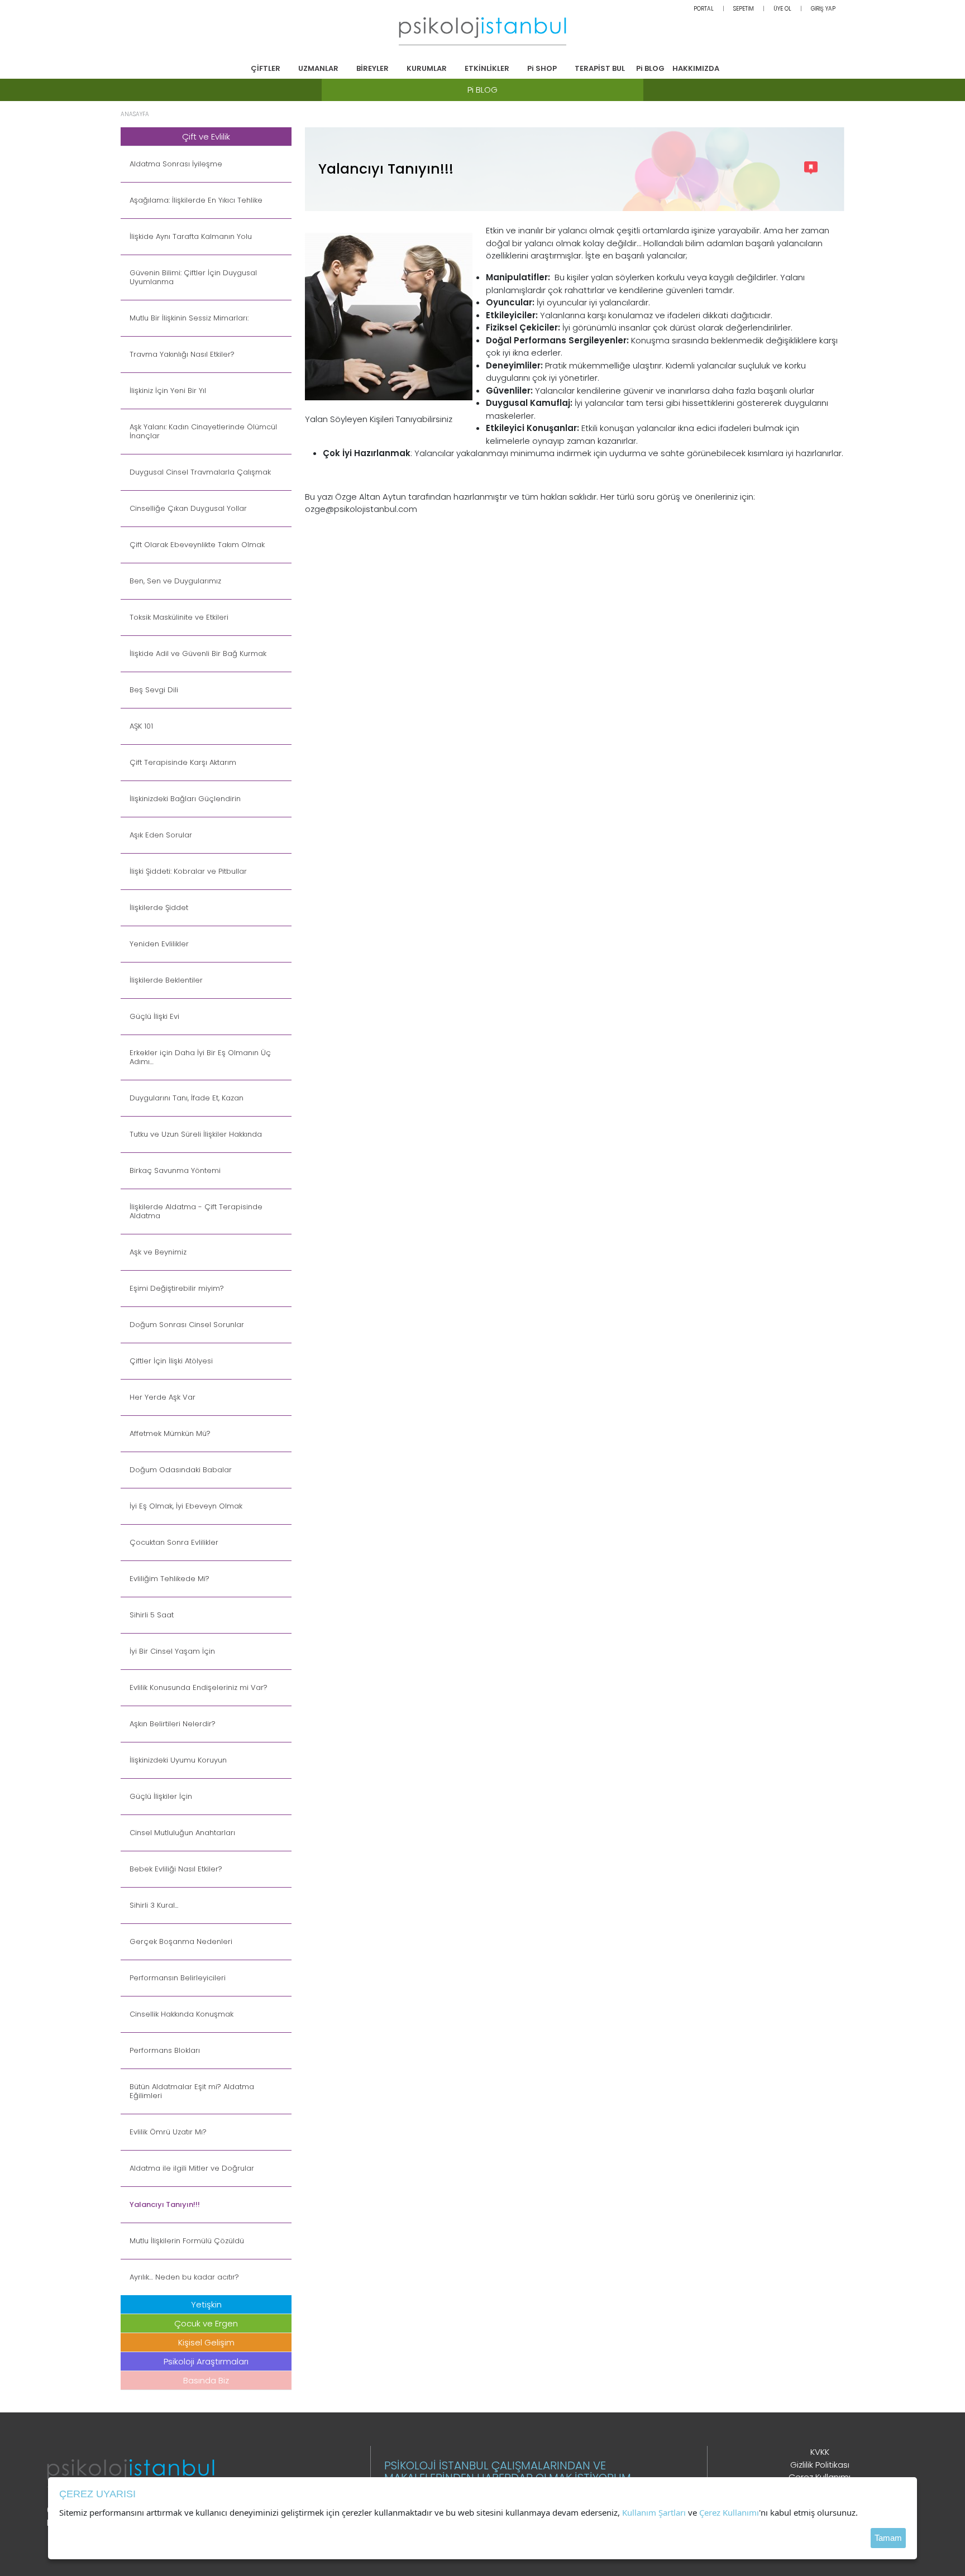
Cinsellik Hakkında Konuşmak (181, 2014)
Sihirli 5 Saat (152, 1615)
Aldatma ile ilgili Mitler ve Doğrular (192, 2168)
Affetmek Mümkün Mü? (170, 1434)
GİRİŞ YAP (823, 9)
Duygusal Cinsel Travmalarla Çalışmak (200, 472)
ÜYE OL (782, 9)
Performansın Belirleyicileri (178, 1978)
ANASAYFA (135, 114)
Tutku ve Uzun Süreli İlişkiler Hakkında (196, 1134)
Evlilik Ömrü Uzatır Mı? (168, 2132)
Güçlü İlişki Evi (154, 1017)
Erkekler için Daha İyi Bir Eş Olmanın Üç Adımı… (200, 1057)
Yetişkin (206, 2304)
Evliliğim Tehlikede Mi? (169, 1579)
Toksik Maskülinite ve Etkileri (179, 617)
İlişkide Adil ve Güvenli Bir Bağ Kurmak (198, 654)
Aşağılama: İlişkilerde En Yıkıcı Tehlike (196, 200)
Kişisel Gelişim (206, 2342)
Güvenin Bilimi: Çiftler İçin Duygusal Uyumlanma (193, 277)
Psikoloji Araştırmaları (206, 2361)
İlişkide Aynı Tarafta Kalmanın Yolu (191, 237)
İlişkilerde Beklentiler (166, 980)
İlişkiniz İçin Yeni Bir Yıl (168, 391)
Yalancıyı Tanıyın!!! (165, 2205)
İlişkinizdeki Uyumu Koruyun (178, 1760)
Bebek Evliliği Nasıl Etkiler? (176, 1869)
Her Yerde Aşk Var (163, 1397)
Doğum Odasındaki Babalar (181, 1470)
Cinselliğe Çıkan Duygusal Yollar (188, 509)
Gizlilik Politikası (820, 2465)
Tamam (888, 2538)
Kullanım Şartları (654, 2512)
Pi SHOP (542, 68)
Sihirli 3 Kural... (154, 1905)
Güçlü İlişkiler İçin (161, 1797)
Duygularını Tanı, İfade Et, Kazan (187, 1098)
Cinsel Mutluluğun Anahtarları (182, 1833)
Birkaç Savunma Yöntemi (175, 1171)
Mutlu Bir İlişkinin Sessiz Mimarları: (189, 318)
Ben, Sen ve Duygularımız (175, 581)
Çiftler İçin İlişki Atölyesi (171, 1361)
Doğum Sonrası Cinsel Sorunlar (187, 1325)
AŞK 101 (141, 726)
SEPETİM (744, 9)
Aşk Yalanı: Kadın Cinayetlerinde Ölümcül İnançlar (203, 432)
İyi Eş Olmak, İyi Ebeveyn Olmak (186, 1506)
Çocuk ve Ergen (206, 2323)
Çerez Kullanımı (729, 2512)
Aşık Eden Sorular (161, 835)
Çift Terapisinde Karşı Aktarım (183, 763)
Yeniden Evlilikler (159, 944)
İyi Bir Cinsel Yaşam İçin (172, 1651)
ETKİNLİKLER (487, 68)
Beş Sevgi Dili (154, 690)
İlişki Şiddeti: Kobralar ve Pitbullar (188, 872)
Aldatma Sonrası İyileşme (176, 164)
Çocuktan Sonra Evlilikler (174, 1543)
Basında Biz (206, 2380)
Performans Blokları (165, 2051)
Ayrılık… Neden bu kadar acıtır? (184, 2277)
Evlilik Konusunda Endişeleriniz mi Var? (199, 1688)
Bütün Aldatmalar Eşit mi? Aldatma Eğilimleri (192, 2091)
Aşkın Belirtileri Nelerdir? (173, 1724)
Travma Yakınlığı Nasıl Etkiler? (182, 355)
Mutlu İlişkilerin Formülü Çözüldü (187, 2241)
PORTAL (704, 9)
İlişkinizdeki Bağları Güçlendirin (185, 799)
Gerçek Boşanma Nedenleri (181, 1942)
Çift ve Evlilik (206, 137)
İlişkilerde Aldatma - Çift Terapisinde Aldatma (196, 1212)
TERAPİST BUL (600, 68)
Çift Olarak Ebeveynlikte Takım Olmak (197, 545)
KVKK (820, 2452)
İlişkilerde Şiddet (159, 908)
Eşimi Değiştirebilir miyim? (177, 1289)
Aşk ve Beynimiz (158, 1252)
